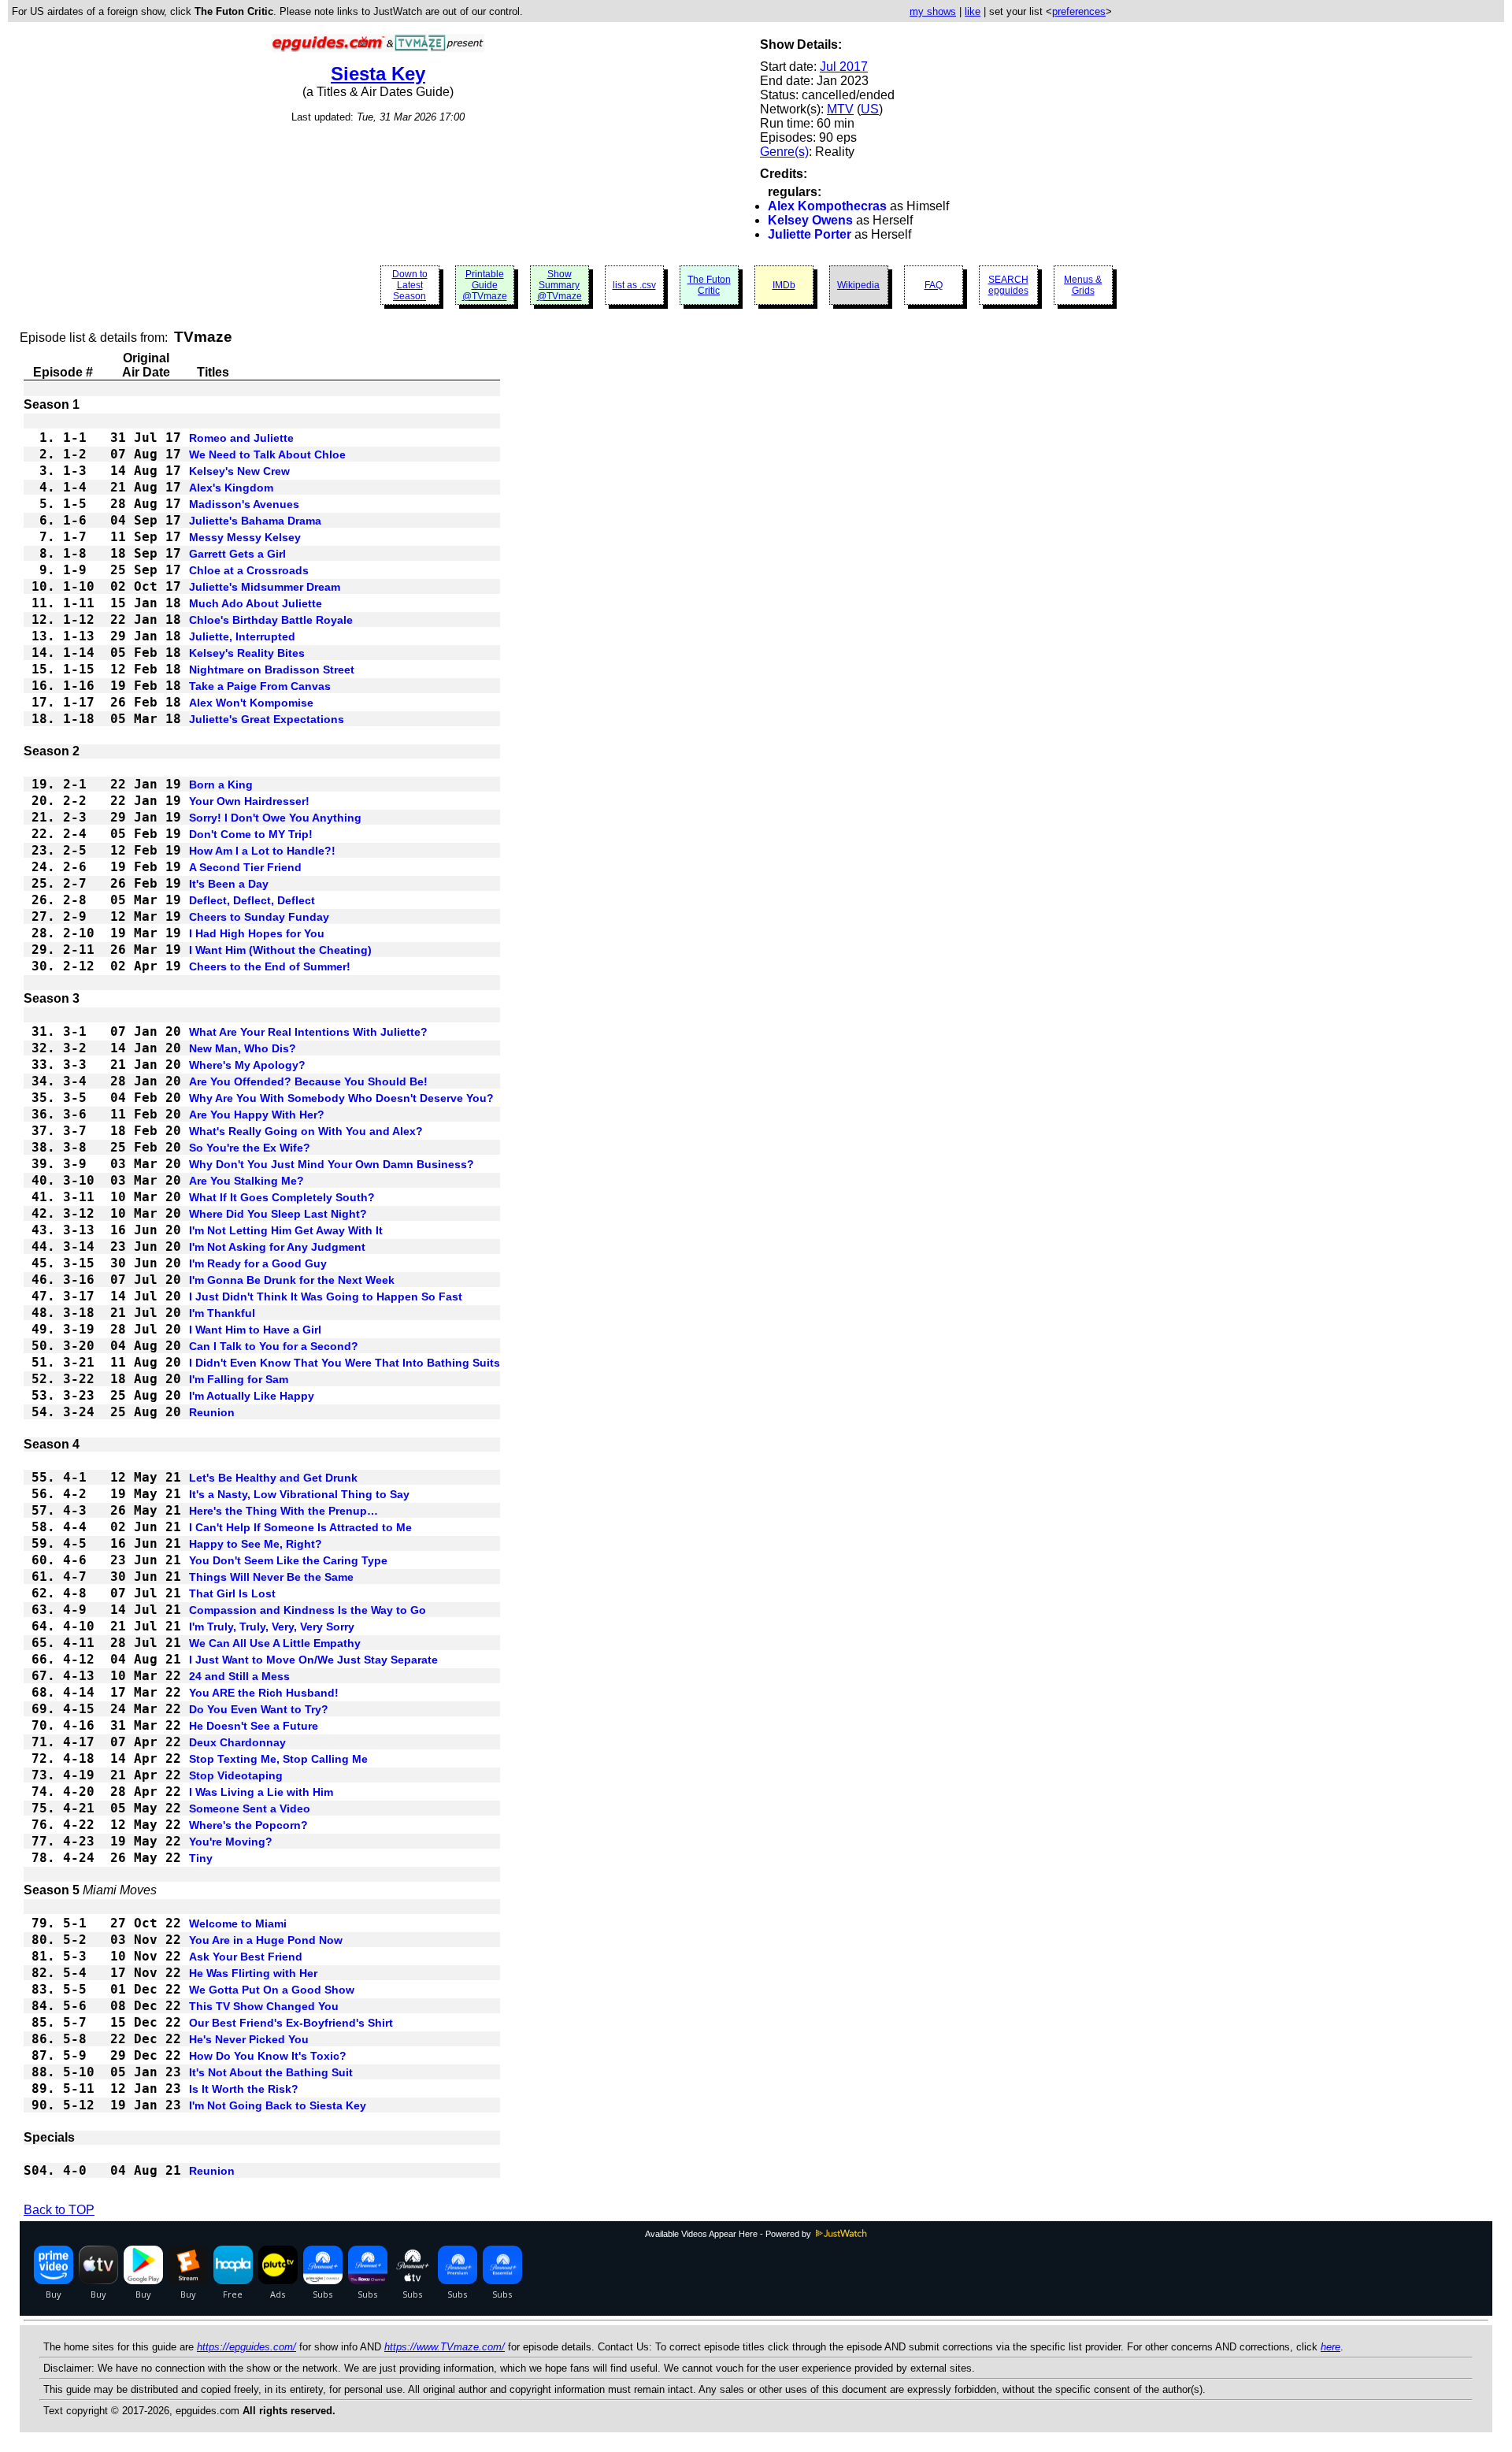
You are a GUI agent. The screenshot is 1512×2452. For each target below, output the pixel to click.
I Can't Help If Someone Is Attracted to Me (300, 1527)
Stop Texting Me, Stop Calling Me (278, 1759)
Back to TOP (59, 2210)
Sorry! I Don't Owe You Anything (275, 818)
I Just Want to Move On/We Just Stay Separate (313, 1660)
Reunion (212, 1412)
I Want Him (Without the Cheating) (280, 950)
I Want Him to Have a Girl (255, 1330)
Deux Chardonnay (237, 1742)
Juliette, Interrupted (242, 636)
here (1330, 2347)
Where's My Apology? (247, 1065)
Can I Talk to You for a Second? (274, 1346)
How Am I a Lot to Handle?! (262, 851)
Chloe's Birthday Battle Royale (271, 620)
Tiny (201, 1858)
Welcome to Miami (238, 1923)
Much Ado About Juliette (256, 603)
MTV (840, 109)
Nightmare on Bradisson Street (272, 670)
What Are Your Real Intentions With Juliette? (308, 1032)
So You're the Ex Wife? (250, 1148)
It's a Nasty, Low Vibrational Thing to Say (299, 1494)
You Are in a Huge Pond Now (266, 1940)
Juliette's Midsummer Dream (265, 587)
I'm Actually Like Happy (252, 1396)
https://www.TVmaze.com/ (445, 2347)
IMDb (784, 285)
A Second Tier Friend (245, 867)
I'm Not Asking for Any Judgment (277, 1247)
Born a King (221, 785)
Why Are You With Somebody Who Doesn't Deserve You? (341, 1098)
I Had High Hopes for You (257, 933)
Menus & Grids (1083, 285)
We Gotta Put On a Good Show (272, 1990)
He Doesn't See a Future (254, 1726)
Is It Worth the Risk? (244, 2089)
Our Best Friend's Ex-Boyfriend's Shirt (291, 2023)
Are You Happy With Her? (257, 1115)
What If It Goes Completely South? (282, 1197)
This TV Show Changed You (264, 2006)
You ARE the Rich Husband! (264, 1693)
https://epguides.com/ (246, 2347)
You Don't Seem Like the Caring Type (288, 1560)
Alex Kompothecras (827, 206)
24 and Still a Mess (239, 1676)
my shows (933, 11)
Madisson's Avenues (244, 504)
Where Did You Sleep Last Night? (278, 1214)
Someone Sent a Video (250, 1808)
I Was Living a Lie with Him (261, 1792)
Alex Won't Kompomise (251, 703)
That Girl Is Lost (232, 1593)
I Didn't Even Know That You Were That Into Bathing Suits (345, 1363)
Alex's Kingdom (231, 488)
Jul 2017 (844, 67)
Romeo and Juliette (241, 438)
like (973, 11)
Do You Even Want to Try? (259, 1709)
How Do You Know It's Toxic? (268, 2056)
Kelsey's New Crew (239, 471)
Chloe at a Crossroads (249, 570)
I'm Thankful (222, 1313)
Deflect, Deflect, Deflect (252, 900)
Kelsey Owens (810, 220)
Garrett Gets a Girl (237, 554)
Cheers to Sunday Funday (259, 917)
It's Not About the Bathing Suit (271, 2072)
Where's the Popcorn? (248, 1825)
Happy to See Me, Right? (256, 1544)
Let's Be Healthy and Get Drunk (273, 1478)
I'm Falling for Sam (239, 1379)
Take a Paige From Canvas (260, 686)
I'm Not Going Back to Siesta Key (278, 2105)
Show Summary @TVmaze (560, 285)
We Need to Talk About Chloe (267, 454)
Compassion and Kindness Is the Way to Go (308, 1610)
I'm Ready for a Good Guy (258, 1263)
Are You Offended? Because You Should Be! (308, 1081)
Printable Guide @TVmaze (485, 285)
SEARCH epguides (1008, 285)
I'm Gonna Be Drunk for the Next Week (292, 1280)
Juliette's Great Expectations (267, 719)
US (870, 109)
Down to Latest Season (410, 285)
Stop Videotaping (236, 1775)
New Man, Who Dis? (243, 1048)
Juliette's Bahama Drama (255, 521)
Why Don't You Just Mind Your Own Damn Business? (332, 1164)
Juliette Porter (810, 234)
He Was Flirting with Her (253, 1973)
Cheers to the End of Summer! (270, 966)
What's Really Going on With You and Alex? (306, 1131)
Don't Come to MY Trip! (251, 834)
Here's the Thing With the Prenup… (283, 1511)
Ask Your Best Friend (246, 1957)
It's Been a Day (229, 884)
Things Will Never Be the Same (271, 1577)
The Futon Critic (709, 285)
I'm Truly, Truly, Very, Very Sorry (272, 1627)
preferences (1079, 11)
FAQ (934, 285)
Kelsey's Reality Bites (247, 653)
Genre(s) (784, 152)
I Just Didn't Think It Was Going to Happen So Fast (326, 1296)
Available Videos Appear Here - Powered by (729, 2234)
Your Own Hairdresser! (249, 801)
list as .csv (634, 285)
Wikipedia (858, 285)
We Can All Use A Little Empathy (275, 1643)
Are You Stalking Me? (246, 1181)
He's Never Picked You (249, 2039)
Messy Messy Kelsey (245, 537)
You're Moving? (231, 1842)
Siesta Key (378, 74)
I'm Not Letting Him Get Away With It (286, 1230)
